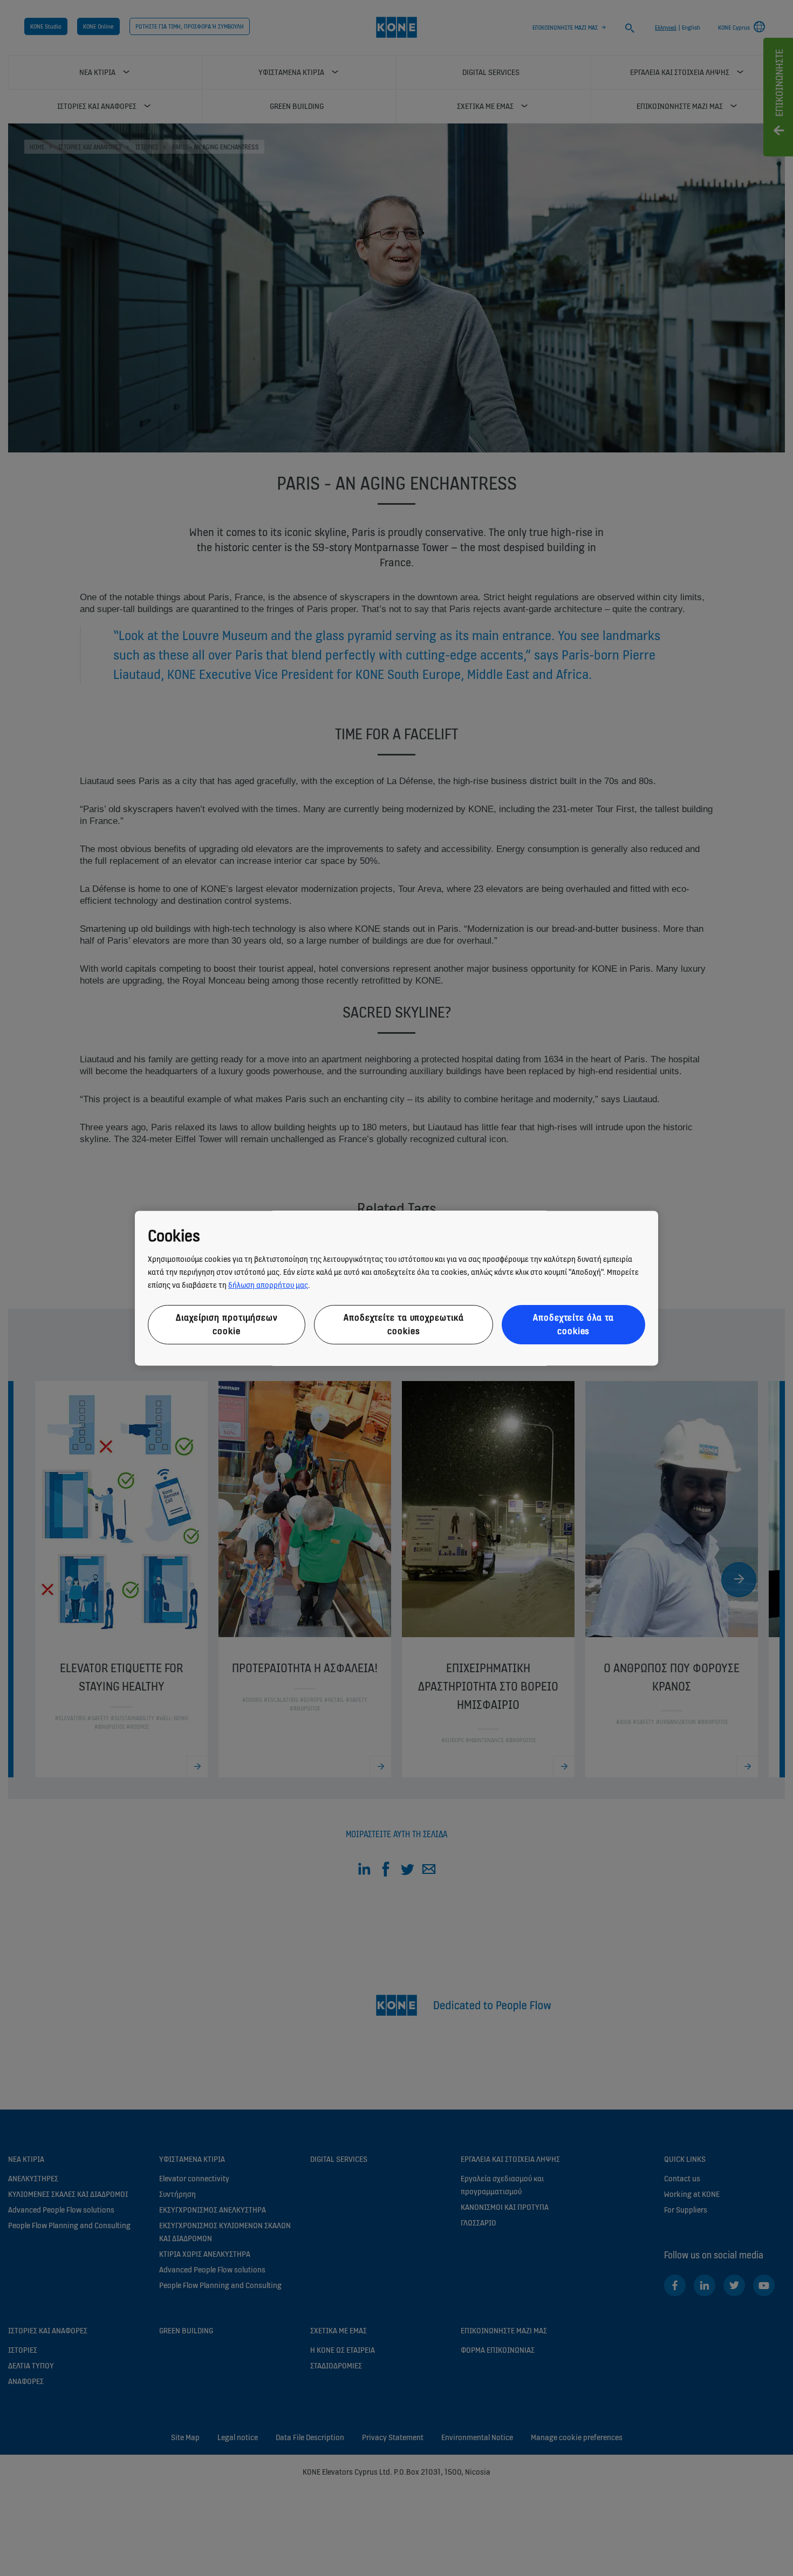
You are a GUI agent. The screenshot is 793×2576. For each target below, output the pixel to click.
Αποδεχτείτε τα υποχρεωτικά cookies (404, 1325)
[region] (396, 1288)
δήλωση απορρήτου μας (268, 1285)
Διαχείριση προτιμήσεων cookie (227, 1325)
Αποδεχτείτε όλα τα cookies (573, 1325)
